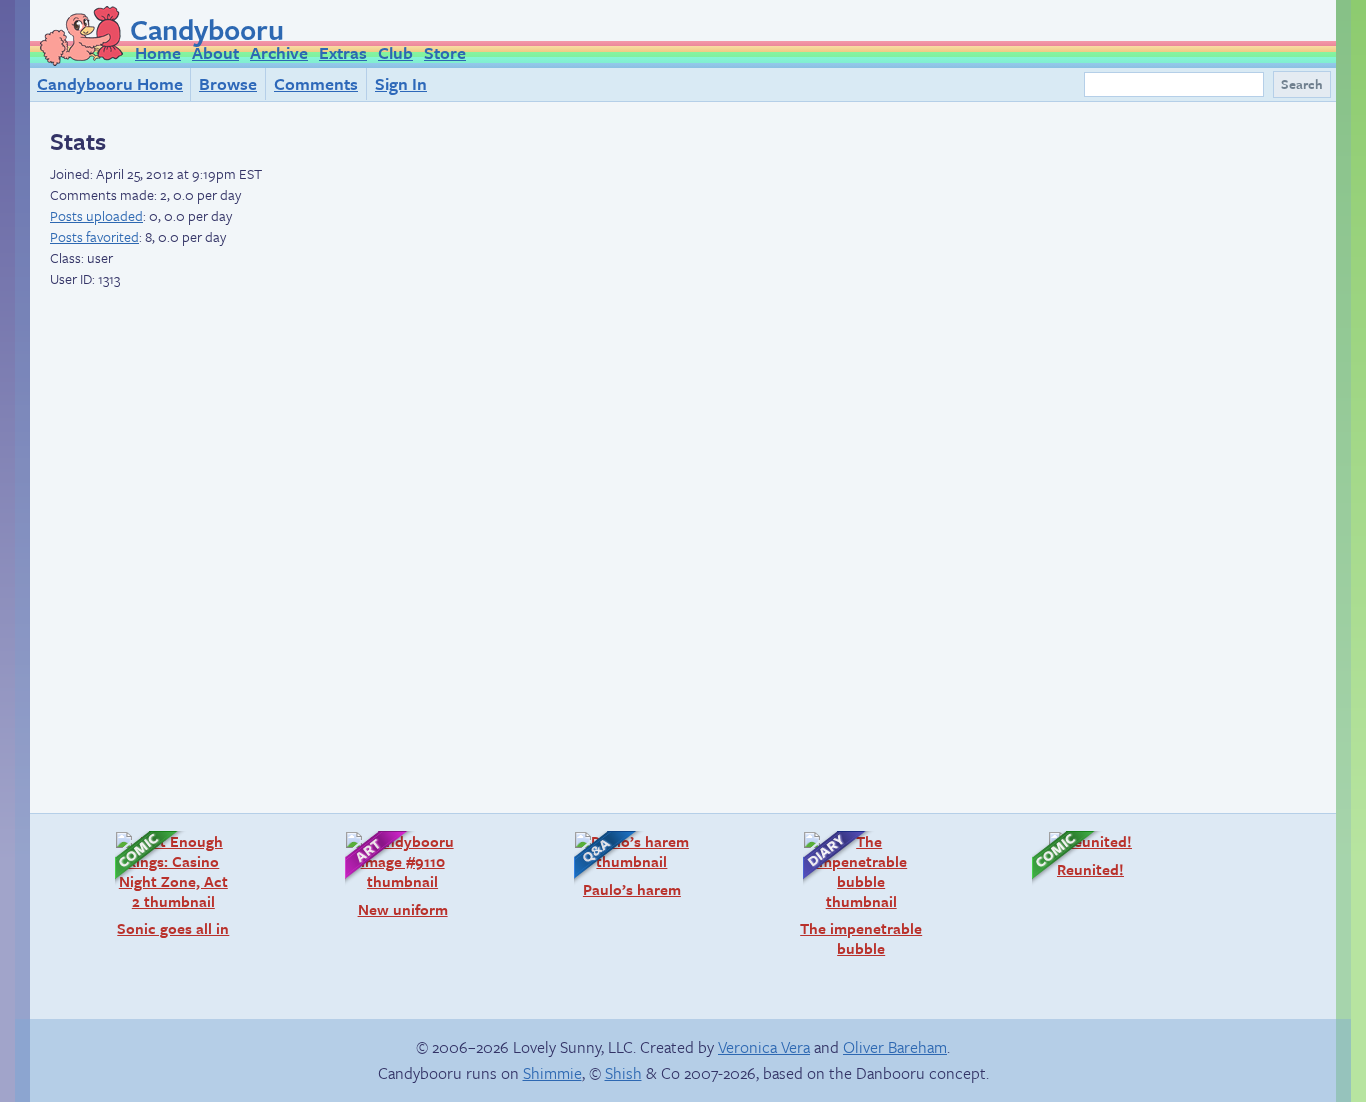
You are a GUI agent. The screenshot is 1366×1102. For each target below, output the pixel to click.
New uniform (386, 874)
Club (395, 52)
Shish (623, 1073)
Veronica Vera (764, 1047)
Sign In (401, 83)
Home (158, 52)
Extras (343, 52)
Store (445, 52)
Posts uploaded (96, 215)
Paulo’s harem (617, 864)
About (215, 52)
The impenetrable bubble (852, 894)
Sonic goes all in (162, 884)
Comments (316, 83)
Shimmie (552, 1073)
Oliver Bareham (895, 1047)
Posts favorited (94, 236)
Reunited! (1068, 854)
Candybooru (207, 29)
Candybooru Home (110, 83)
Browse (228, 83)
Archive (279, 52)
